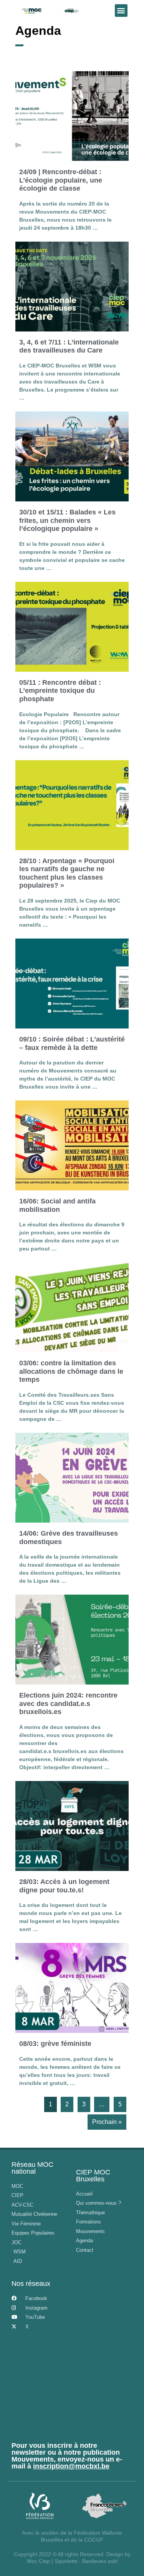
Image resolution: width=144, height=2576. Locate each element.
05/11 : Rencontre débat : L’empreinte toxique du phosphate (60, 691)
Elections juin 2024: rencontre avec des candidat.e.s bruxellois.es (68, 1703)
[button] (121, 11)
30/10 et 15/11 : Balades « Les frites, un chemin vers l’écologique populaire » (67, 520)
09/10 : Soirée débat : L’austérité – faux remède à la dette (72, 1043)
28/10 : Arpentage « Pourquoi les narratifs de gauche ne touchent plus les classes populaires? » (67, 873)
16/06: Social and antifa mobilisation (57, 1205)
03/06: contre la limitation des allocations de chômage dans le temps (71, 1371)
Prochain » (107, 2122)
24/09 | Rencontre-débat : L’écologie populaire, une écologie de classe (61, 180)
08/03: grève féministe (55, 2044)
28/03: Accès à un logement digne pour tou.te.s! (64, 1886)
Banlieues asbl (100, 2561)
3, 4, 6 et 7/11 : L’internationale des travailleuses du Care (69, 346)
